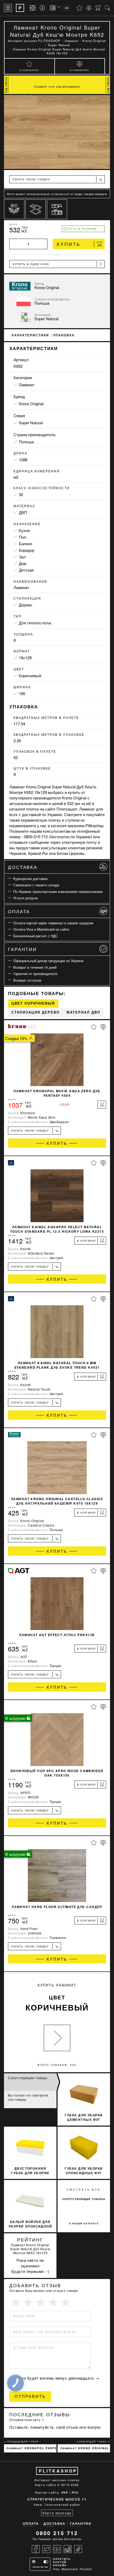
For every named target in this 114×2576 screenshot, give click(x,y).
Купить (69, 244)
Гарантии (22, 949)
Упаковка (64, 335)
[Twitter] (46, 2549)
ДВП (23, 512)
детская (26, 570)
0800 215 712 (57, 2533)
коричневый (30, 675)
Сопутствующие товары (28, 2078)
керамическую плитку (41, 820)
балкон (25, 543)
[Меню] (8, 8)
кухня (24, 530)
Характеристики (30, 335)
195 (22, 693)
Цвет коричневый (33, 1003)
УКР (65, 2492)
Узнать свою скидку (57, 179)
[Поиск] (107, 8)
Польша (26, 442)
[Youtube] (57, 2549)
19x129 (25, 658)
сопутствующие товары (84, 2199)
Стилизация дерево (36, 1012)
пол (23, 537)
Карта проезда (57, 2513)
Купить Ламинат (57, 1998)
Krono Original (31, 404)
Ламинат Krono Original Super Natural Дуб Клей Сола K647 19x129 (85, 2448)
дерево (25, 605)
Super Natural (31, 423)
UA (67, 8)
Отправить (30, 2396)
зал (22, 557)
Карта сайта (46, 2485)
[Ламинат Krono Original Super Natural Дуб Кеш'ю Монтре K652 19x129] (57, 132)
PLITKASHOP (58, 2471)
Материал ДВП (83, 1012)
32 (21, 494)
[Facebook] (36, 2549)
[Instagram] (68, 2549)
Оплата (19, 911)
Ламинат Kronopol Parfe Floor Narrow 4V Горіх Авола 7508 (32, 2448)
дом (23, 563)
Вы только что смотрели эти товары (28, 2097)
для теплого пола (35, 623)
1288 (23, 460)
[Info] (43, 8)
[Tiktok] (78, 2549)
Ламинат (27, 385)
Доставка (23, 867)
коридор (27, 550)
